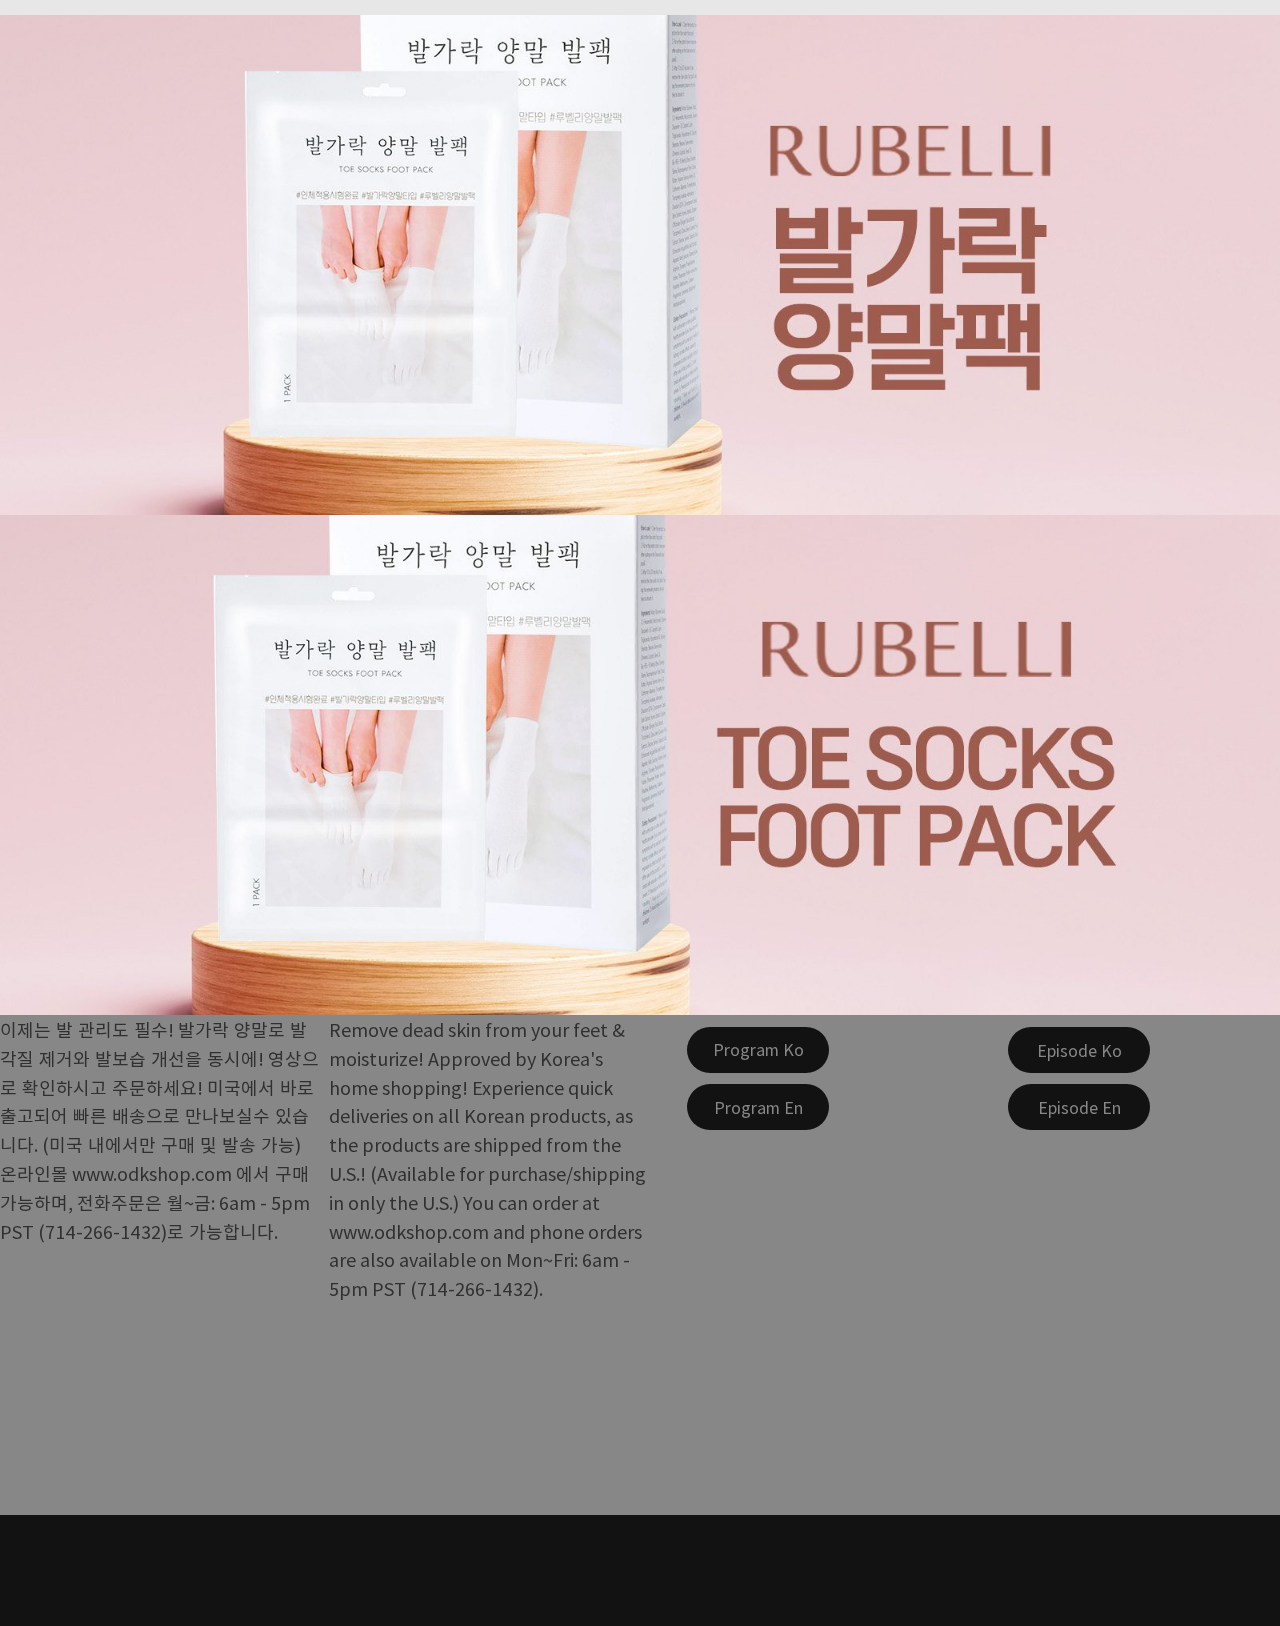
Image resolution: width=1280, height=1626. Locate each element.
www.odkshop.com (152, 1173)
